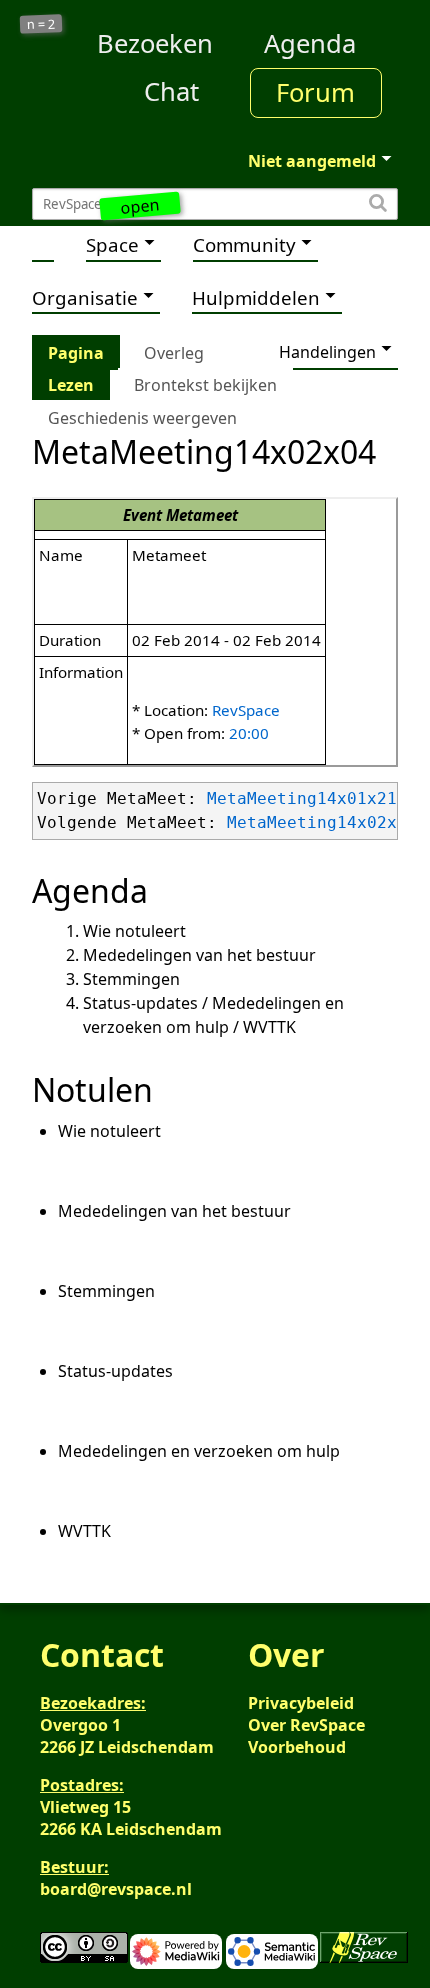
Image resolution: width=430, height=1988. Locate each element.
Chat (171, 91)
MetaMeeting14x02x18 (322, 822)
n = (41, 24)
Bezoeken (155, 43)
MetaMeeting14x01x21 (302, 798)
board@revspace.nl (116, 1889)
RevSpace (246, 710)
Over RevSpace (306, 1725)
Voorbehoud (297, 1747)
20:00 (249, 733)
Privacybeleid (301, 1703)
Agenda (310, 43)
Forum (315, 92)
